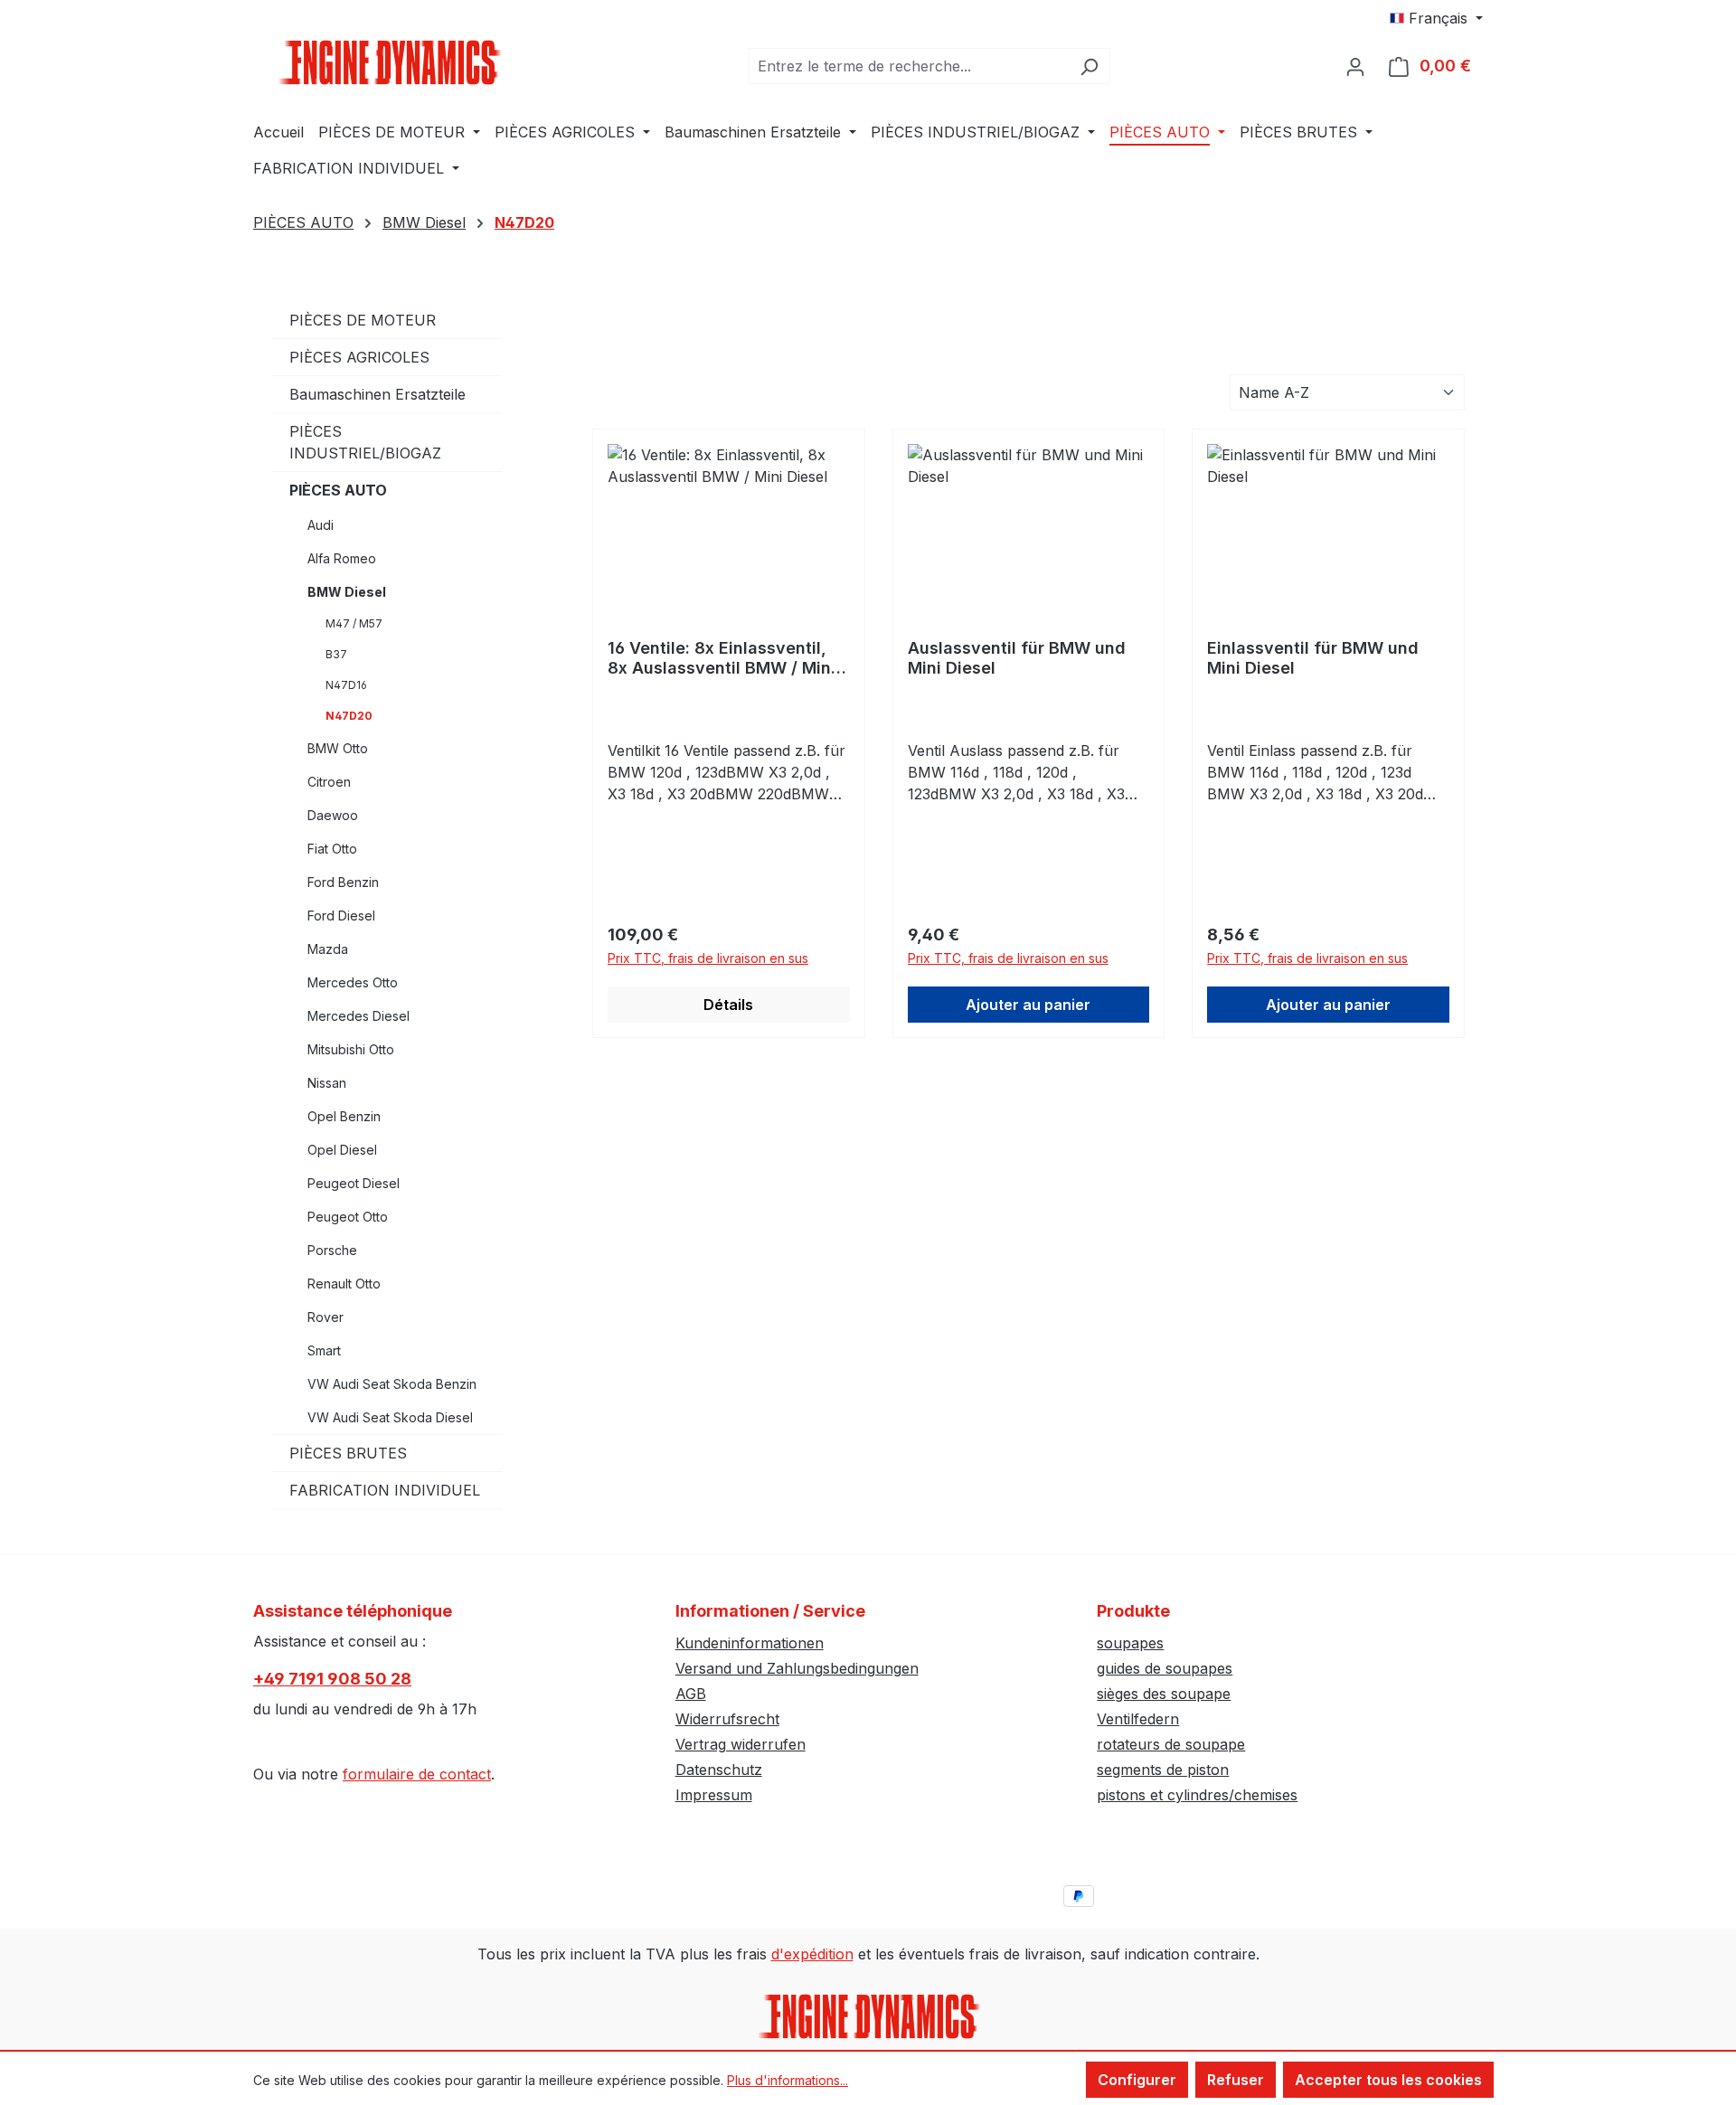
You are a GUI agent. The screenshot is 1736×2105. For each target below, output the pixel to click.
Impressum (714, 1795)
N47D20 (349, 716)
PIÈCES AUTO (338, 490)
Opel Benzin (344, 1116)
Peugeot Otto (348, 1217)
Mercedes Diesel (359, 1016)
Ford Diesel (341, 916)
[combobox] (909, 66)
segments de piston (1163, 1770)
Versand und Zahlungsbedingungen (797, 1668)
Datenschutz (719, 1770)
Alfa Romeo (342, 558)
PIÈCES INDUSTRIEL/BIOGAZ (365, 442)
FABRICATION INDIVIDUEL (385, 1490)
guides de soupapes (1165, 1668)
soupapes (1130, 1643)
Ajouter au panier (1028, 1005)
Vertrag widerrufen (741, 1744)
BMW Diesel (347, 592)
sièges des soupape (1164, 1694)
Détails (728, 1005)
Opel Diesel (342, 1150)
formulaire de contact (417, 1774)
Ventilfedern (1138, 1719)
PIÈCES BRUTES (348, 1453)
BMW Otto (338, 748)
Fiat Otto (332, 849)
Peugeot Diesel (354, 1183)
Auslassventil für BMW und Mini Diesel (1017, 658)
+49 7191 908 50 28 (332, 1679)
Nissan (327, 1083)
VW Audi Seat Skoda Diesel (390, 1417)
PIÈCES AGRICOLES (359, 357)
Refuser (1236, 2080)
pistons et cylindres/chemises (1197, 1795)
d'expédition (812, 1954)
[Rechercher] (1089, 66)
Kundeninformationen (750, 1643)
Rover (325, 1317)
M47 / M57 (354, 623)
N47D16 (346, 685)
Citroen (329, 782)
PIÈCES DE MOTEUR (363, 320)
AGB (691, 1694)
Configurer (1137, 2080)
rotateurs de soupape (1171, 1744)
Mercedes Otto (353, 982)
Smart (324, 1350)
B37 (336, 654)
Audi (321, 525)
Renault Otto (344, 1284)
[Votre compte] (1355, 66)
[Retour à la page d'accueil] (389, 62)
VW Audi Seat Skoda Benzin (392, 1384)
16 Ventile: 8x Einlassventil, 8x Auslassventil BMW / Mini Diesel (722, 658)
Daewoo (333, 815)
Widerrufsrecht (727, 1719)
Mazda (328, 949)
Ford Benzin (343, 882)
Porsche (332, 1250)
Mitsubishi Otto (351, 1049)
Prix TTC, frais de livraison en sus (708, 958)
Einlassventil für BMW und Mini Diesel (1313, 658)
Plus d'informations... (788, 2080)
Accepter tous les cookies (1388, 2080)
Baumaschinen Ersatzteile (377, 394)
